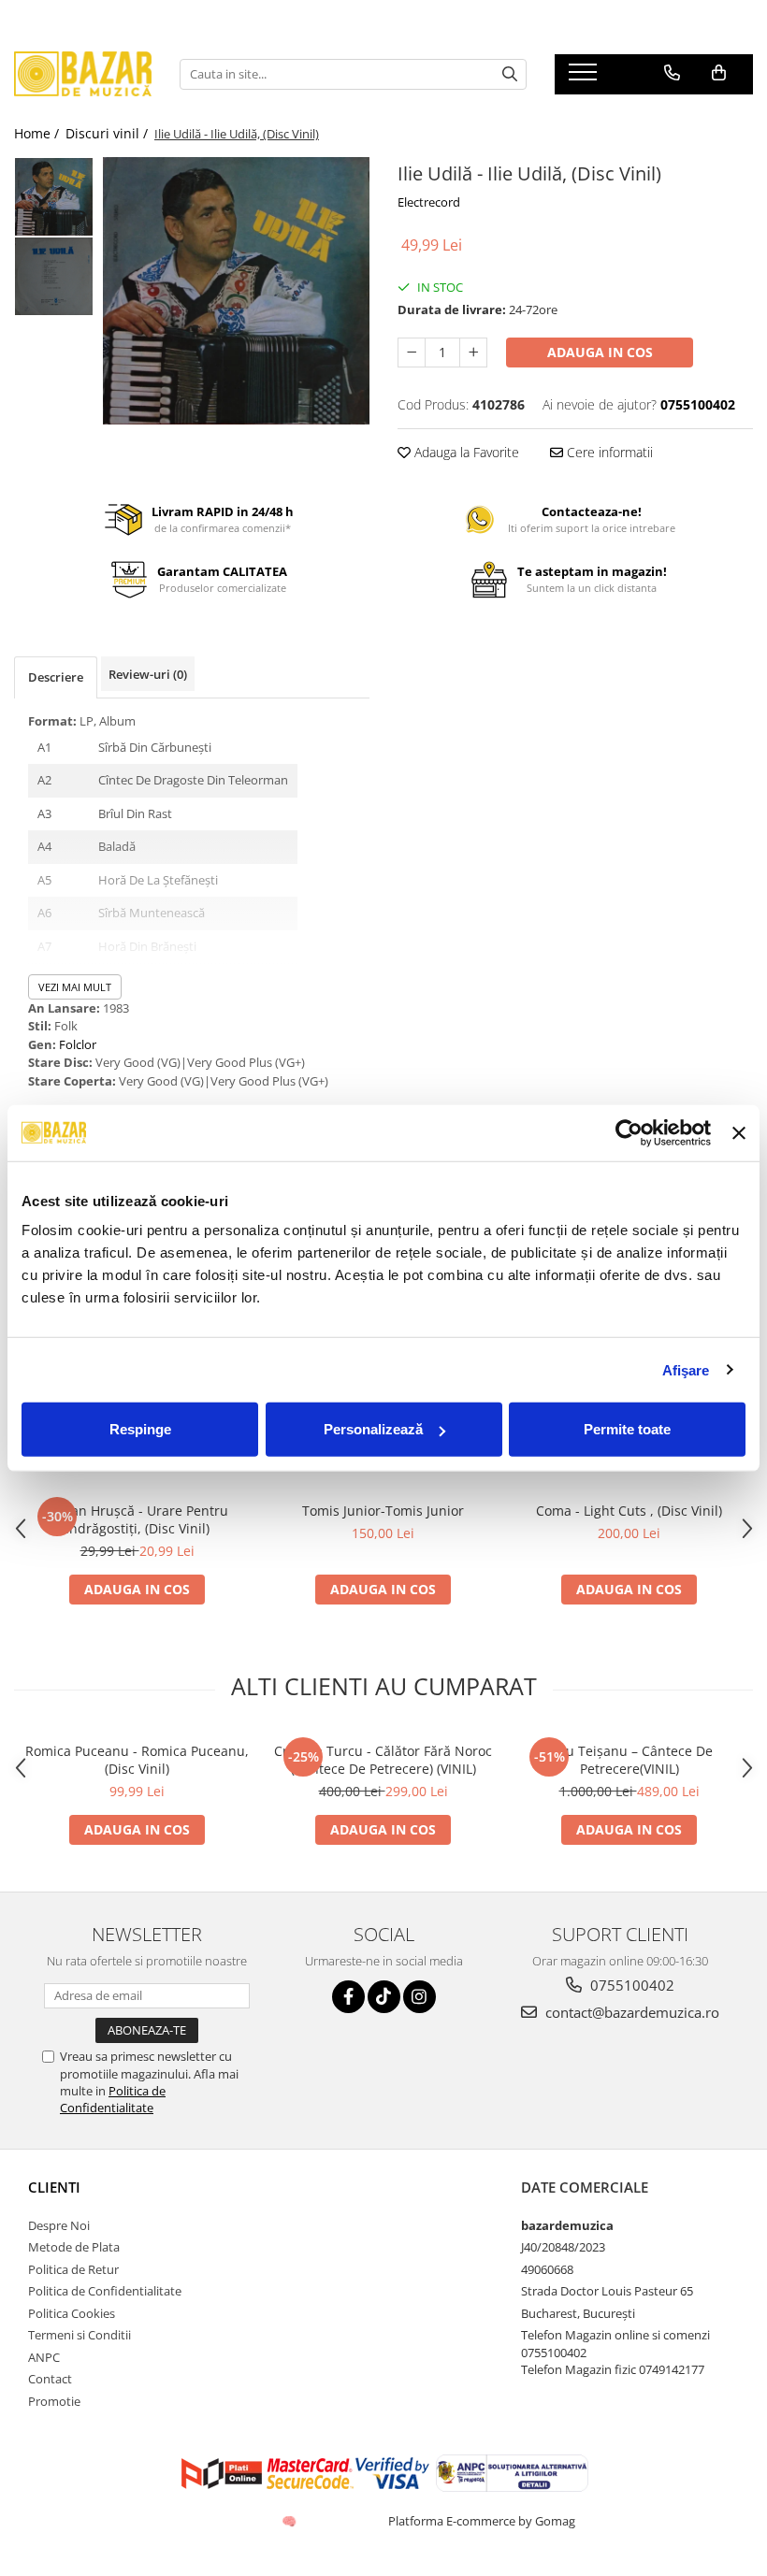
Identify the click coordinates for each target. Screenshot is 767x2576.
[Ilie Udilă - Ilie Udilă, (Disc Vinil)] (236, 291)
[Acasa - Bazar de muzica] (83, 74)
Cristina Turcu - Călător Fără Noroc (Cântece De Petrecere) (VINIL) (383, 1760)
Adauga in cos (600, 352)
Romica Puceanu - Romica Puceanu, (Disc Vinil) (137, 1760)
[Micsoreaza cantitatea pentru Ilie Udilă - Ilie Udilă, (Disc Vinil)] (412, 353)
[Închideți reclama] (739, 1132)
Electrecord (429, 202)
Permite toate (627, 1429)
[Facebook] (348, 1997)
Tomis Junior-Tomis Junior (383, 1511)
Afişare (686, 1369)
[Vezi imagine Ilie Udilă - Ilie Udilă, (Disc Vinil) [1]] (54, 276)
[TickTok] (384, 1997)
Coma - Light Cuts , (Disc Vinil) (629, 1511)
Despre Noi (59, 2225)
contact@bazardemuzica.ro (630, 2012)
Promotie (54, 2401)
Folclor (78, 1044)
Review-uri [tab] (148, 674)
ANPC (44, 2357)
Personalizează (373, 1429)
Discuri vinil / (109, 133)
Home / (38, 133)
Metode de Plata (74, 2247)
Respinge (140, 1429)
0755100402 (630, 1985)
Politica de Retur (73, 2269)
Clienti (54, 2187)
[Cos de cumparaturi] (719, 73)
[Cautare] (510, 74)
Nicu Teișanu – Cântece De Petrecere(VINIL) (629, 1760)
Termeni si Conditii (80, 2335)
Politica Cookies (72, 2313)
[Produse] (585, 78)
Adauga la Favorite (465, 452)
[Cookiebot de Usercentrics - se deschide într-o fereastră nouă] (629, 1132)
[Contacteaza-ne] (672, 73)
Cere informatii (608, 452)
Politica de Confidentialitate (113, 2099)
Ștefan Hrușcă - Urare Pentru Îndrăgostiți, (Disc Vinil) (137, 1519)
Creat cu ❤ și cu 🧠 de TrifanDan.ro (290, 2521)
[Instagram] (420, 1997)
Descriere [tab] (56, 677)
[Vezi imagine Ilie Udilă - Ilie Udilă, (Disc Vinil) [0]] (54, 197)
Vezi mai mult (75, 987)
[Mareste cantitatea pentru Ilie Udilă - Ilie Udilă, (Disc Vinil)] (473, 353)
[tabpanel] (236, 291)
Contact (50, 2379)
